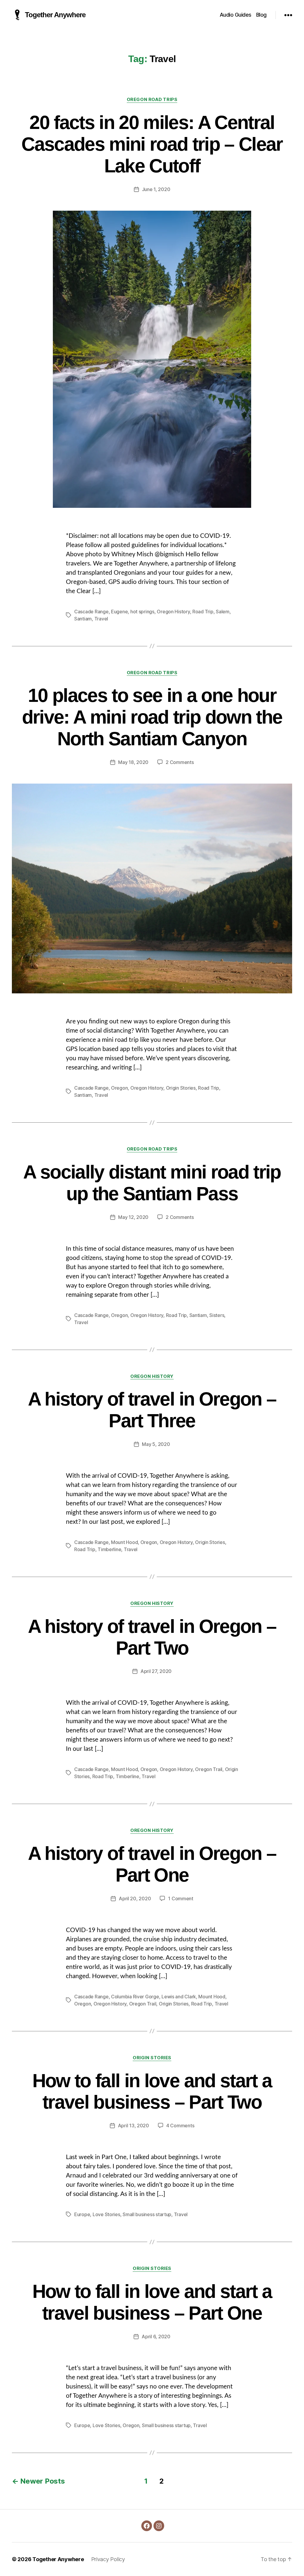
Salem (223, 612)
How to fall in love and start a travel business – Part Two (152, 2091)
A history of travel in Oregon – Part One (152, 1864)
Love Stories (106, 2214)
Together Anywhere (55, 15)
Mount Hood (124, 1542)
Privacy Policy (108, 2559)
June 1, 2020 (156, 189)
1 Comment (181, 1898)
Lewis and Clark (179, 1997)
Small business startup (147, 2214)
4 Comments (180, 2126)
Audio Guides (236, 15)
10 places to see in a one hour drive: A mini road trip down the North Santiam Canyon (152, 717)
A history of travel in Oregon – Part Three (152, 1410)
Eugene (119, 612)
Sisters (217, 1315)
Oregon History (173, 612)
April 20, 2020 (135, 1898)
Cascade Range (91, 612)
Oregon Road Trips (152, 100)
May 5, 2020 (156, 1444)
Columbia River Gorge (135, 1997)
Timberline (109, 1549)
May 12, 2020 (133, 1217)
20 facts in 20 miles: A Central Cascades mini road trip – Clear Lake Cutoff (152, 144)
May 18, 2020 (133, 762)
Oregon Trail (209, 1769)
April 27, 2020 (156, 1671)
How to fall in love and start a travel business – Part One (152, 2302)
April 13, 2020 (133, 2126)
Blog (261, 15)
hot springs (142, 612)
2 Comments (180, 762)
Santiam (83, 619)
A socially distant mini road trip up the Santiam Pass (152, 1183)
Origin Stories (181, 1088)
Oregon (119, 1088)
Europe (82, 2214)
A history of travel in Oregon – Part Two (152, 1637)
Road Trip (203, 612)
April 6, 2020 (156, 2336)
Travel (101, 619)
